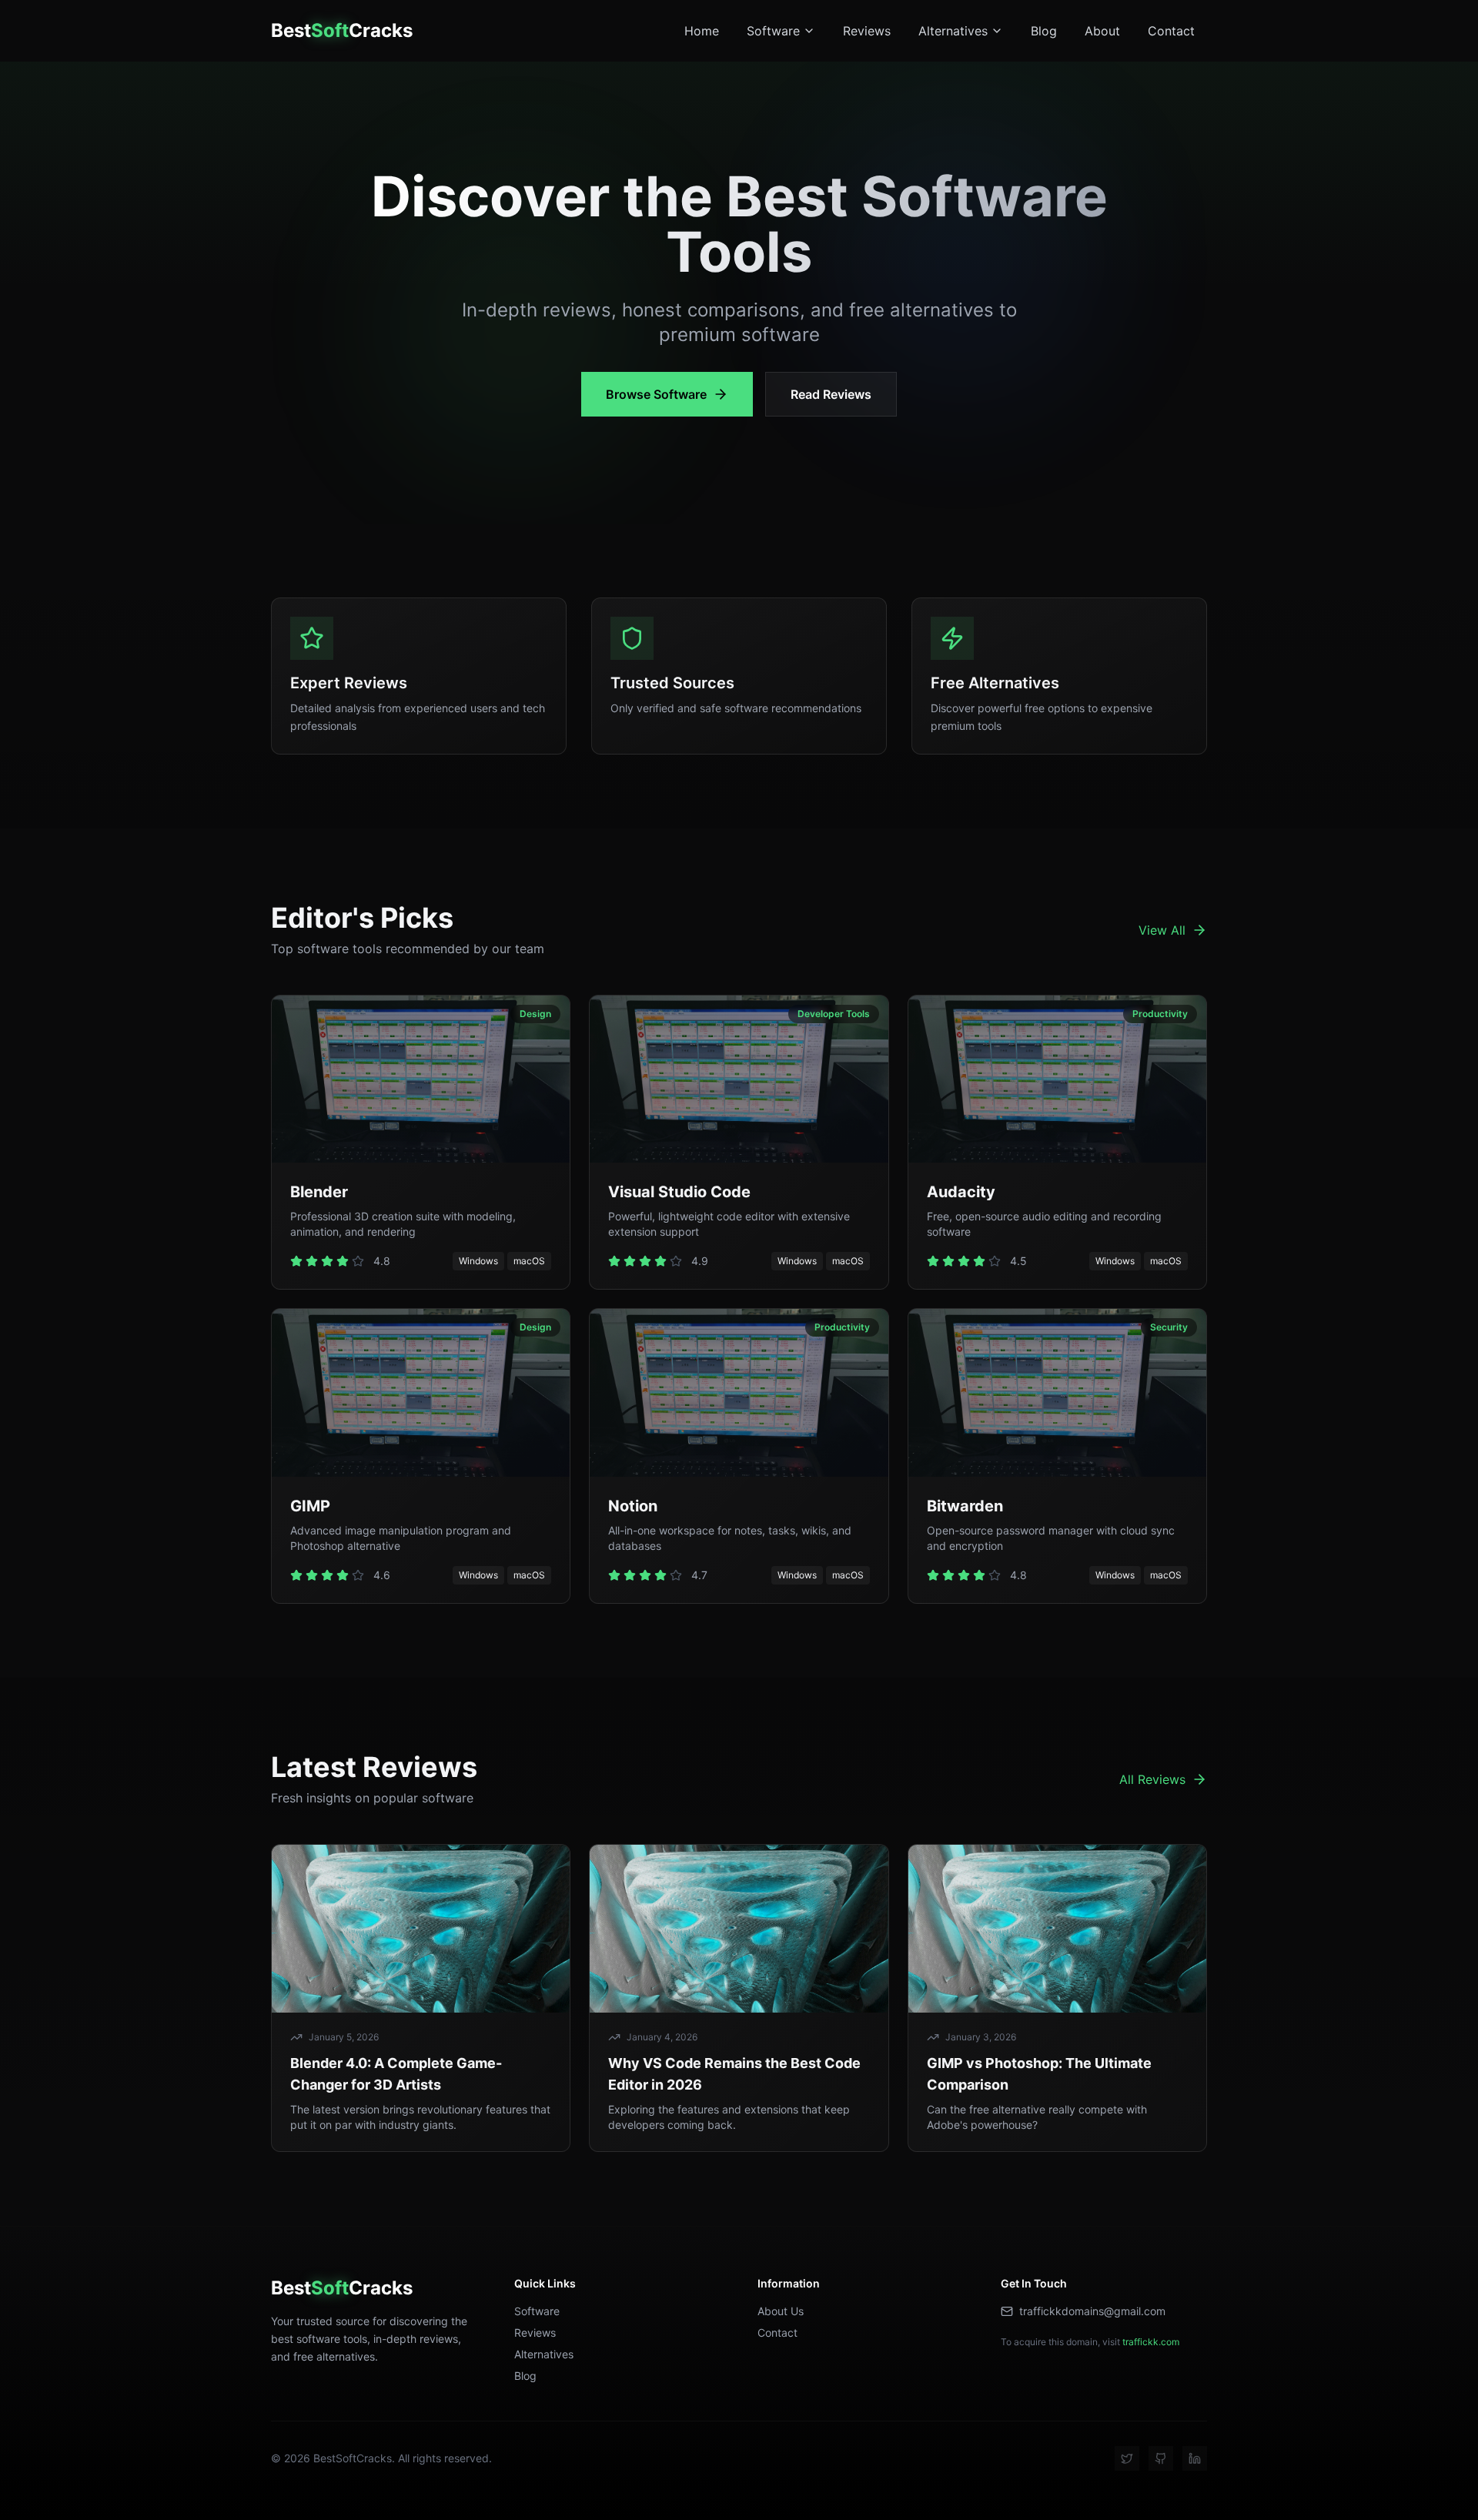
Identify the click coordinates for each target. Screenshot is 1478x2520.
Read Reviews (831, 394)
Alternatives (953, 31)
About (1102, 31)
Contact (1171, 31)
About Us (781, 2311)
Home (702, 31)
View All (1162, 930)
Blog (1044, 31)
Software (773, 31)
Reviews (867, 31)
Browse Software (656, 394)
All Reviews (1152, 1779)
